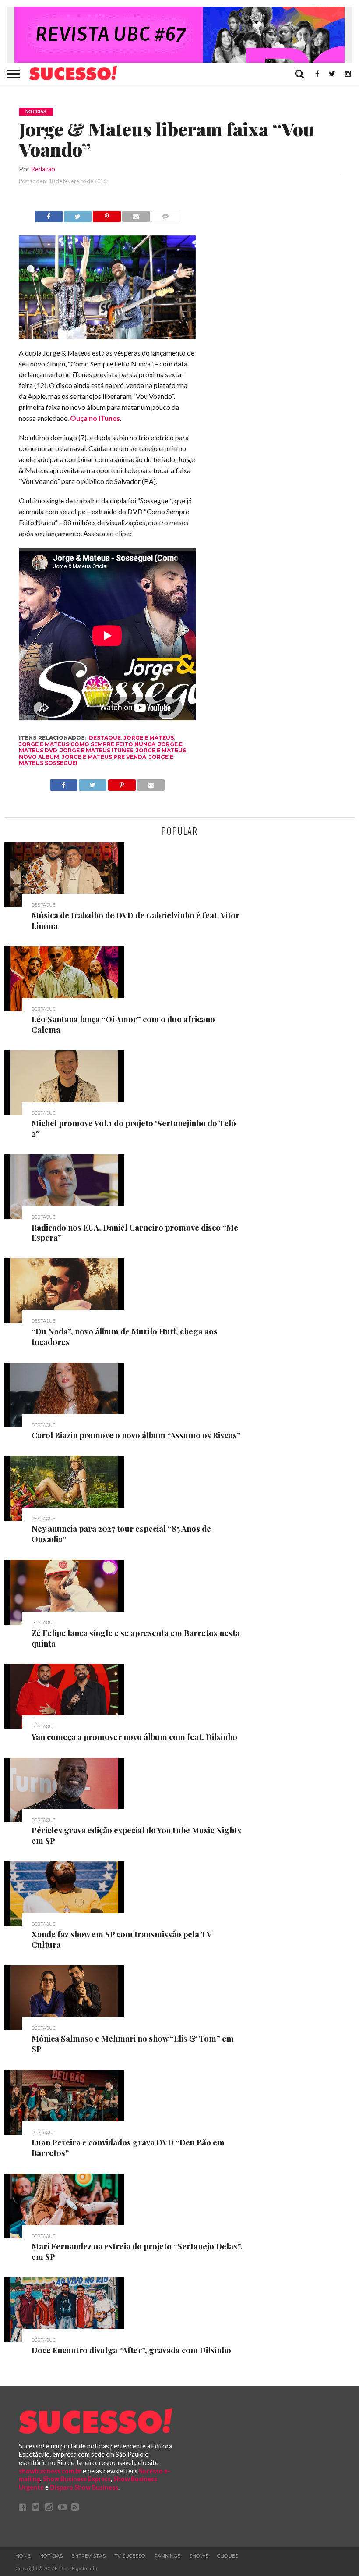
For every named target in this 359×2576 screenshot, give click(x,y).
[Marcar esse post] (107, 214)
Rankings (167, 2556)
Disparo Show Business (84, 2487)
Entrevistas (88, 2556)
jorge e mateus (149, 738)
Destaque (105, 738)
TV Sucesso (130, 2556)
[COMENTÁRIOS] (165, 214)
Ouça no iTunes (95, 418)
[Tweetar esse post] (78, 214)
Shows (199, 2556)
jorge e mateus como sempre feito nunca (87, 744)
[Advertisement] (275, 342)
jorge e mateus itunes (97, 750)
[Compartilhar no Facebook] (49, 214)
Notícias (51, 2556)
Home (23, 2556)
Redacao (43, 169)
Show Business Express (77, 2479)
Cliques (228, 2556)
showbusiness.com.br (50, 2471)
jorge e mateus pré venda (104, 757)
